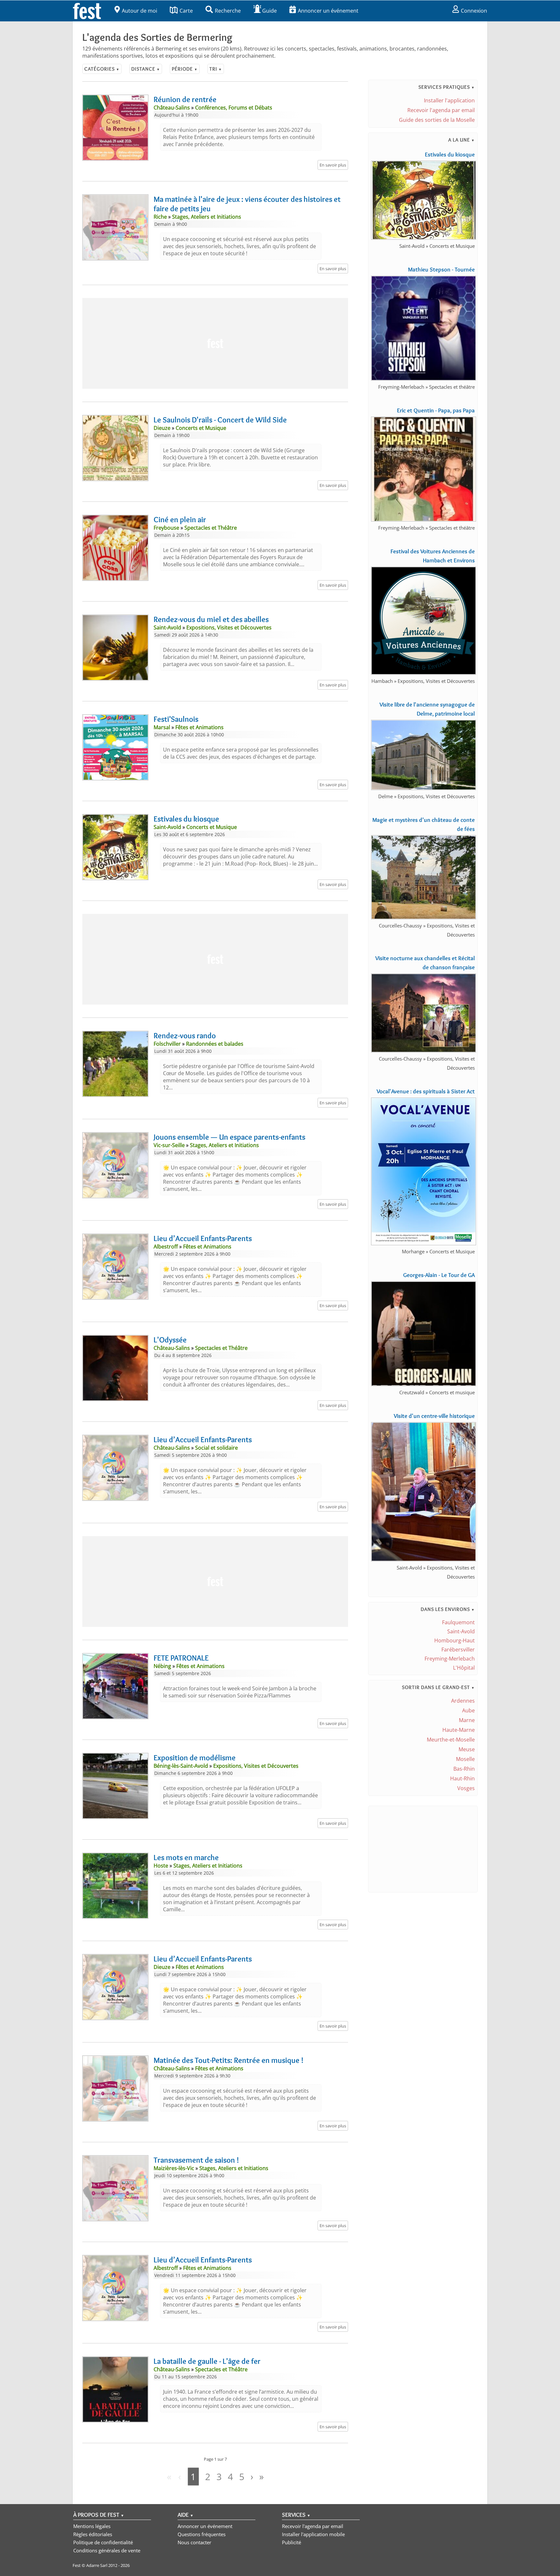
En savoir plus (333, 165)
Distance (146, 69)
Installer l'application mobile (313, 2534)
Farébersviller (458, 1650)
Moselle (465, 1759)
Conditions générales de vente (107, 2550)
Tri (216, 69)
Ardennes (463, 1701)
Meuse (467, 1749)
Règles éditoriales (93, 2534)
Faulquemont (458, 1622)
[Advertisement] (215, 343)
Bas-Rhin (464, 1769)
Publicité (292, 2542)
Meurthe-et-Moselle (451, 1740)
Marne (467, 1720)
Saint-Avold (461, 1631)
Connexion (474, 11)
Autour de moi (140, 11)
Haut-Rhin (462, 1778)
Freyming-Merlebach (450, 1659)
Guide (269, 11)
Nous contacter (194, 2542)
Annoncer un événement (328, 11)
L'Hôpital (464, 1668)
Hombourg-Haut (455, 1640)
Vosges (466, 1788)
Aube (468, 1710)
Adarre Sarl (97, 2565)
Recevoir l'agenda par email (441, 110)
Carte (186, 11)
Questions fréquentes (202, 2534)
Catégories (102, 69)
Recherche (228, 11)
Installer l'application (449, 100)
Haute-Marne (459, 1730)
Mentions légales (92, 2526)
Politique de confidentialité (103, 2542)
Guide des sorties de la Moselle (437, 120)
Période (185, 69)
